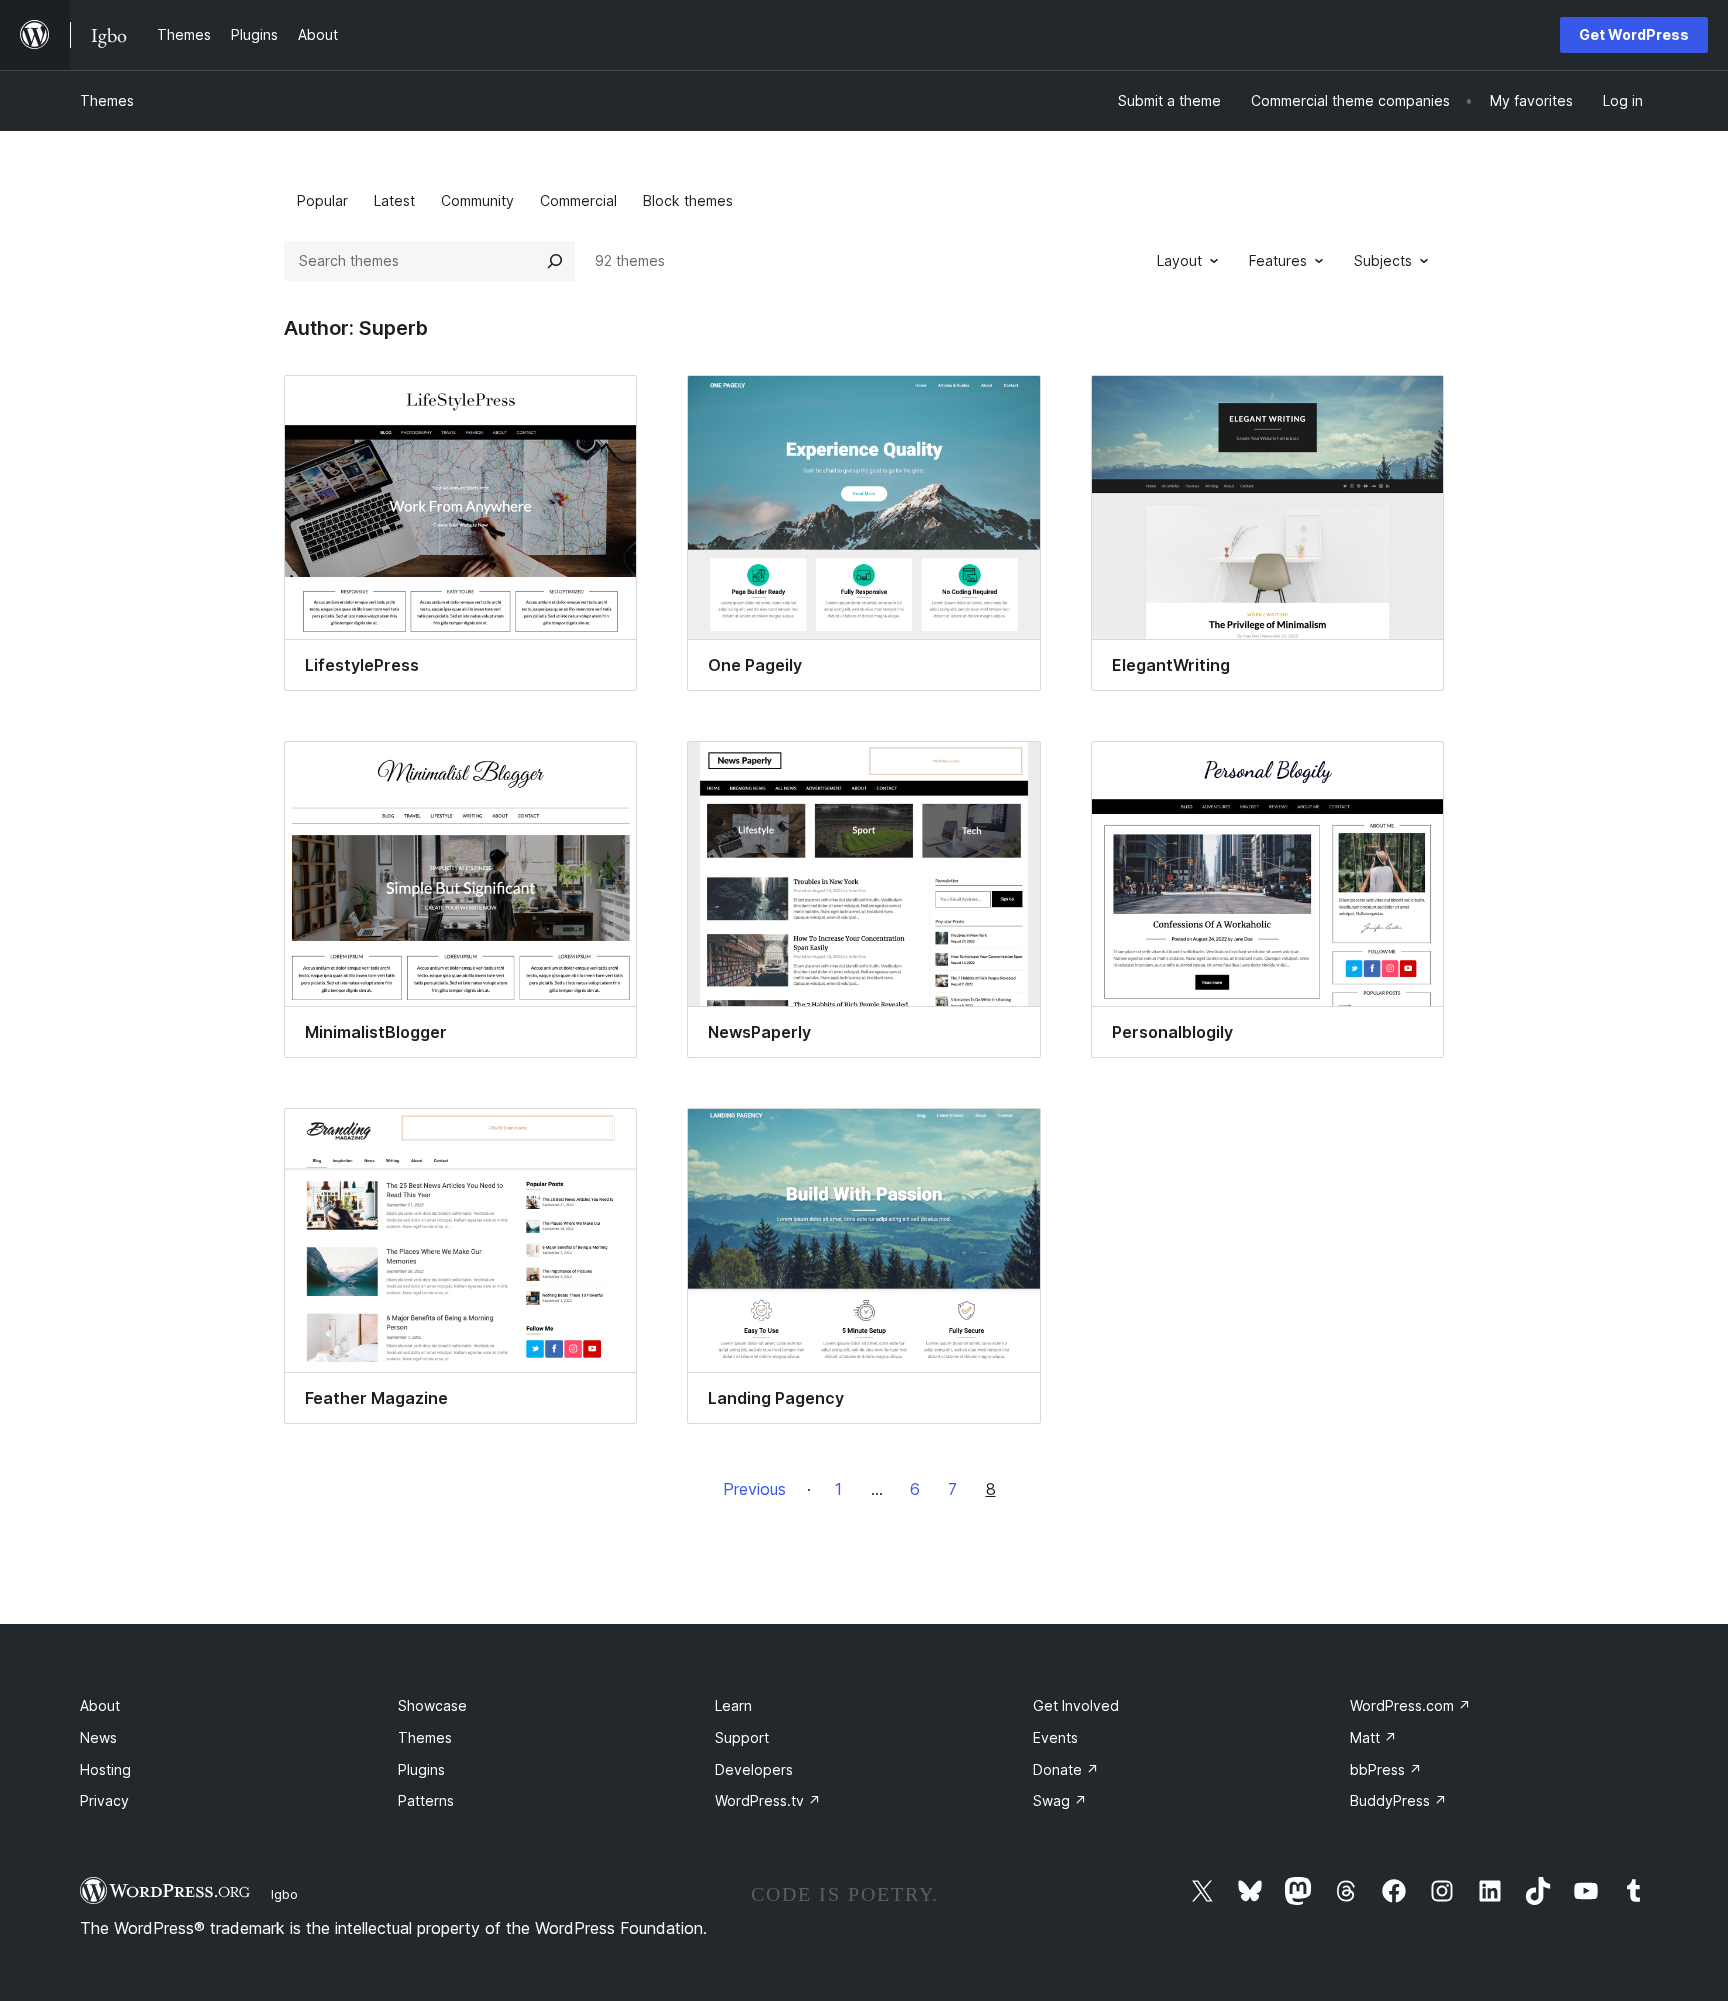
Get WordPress (1634, 34)
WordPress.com (1410, 1705)
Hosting (105, 1769)
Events (1055, 1737)
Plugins (421, 1769)
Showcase (432, 1705)
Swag (1060, 1800)
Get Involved (1076, 1705)
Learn (733, 1705)
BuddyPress (1398, 1800)
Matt (1373, 1737)
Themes (107, 100)
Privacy (104, 1800)
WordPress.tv (768, 1800)
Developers (754, 1769)
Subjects (1383, 260)
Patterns (426, 1800)
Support (742, 1737)
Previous (754, 1489)
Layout (1179, 260)
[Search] (555, 261)
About (100, 1705)
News (98, 1737)
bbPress (1386, 1769)
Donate (1066, 1769)
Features (1278, 260)
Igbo (284, 1894)
